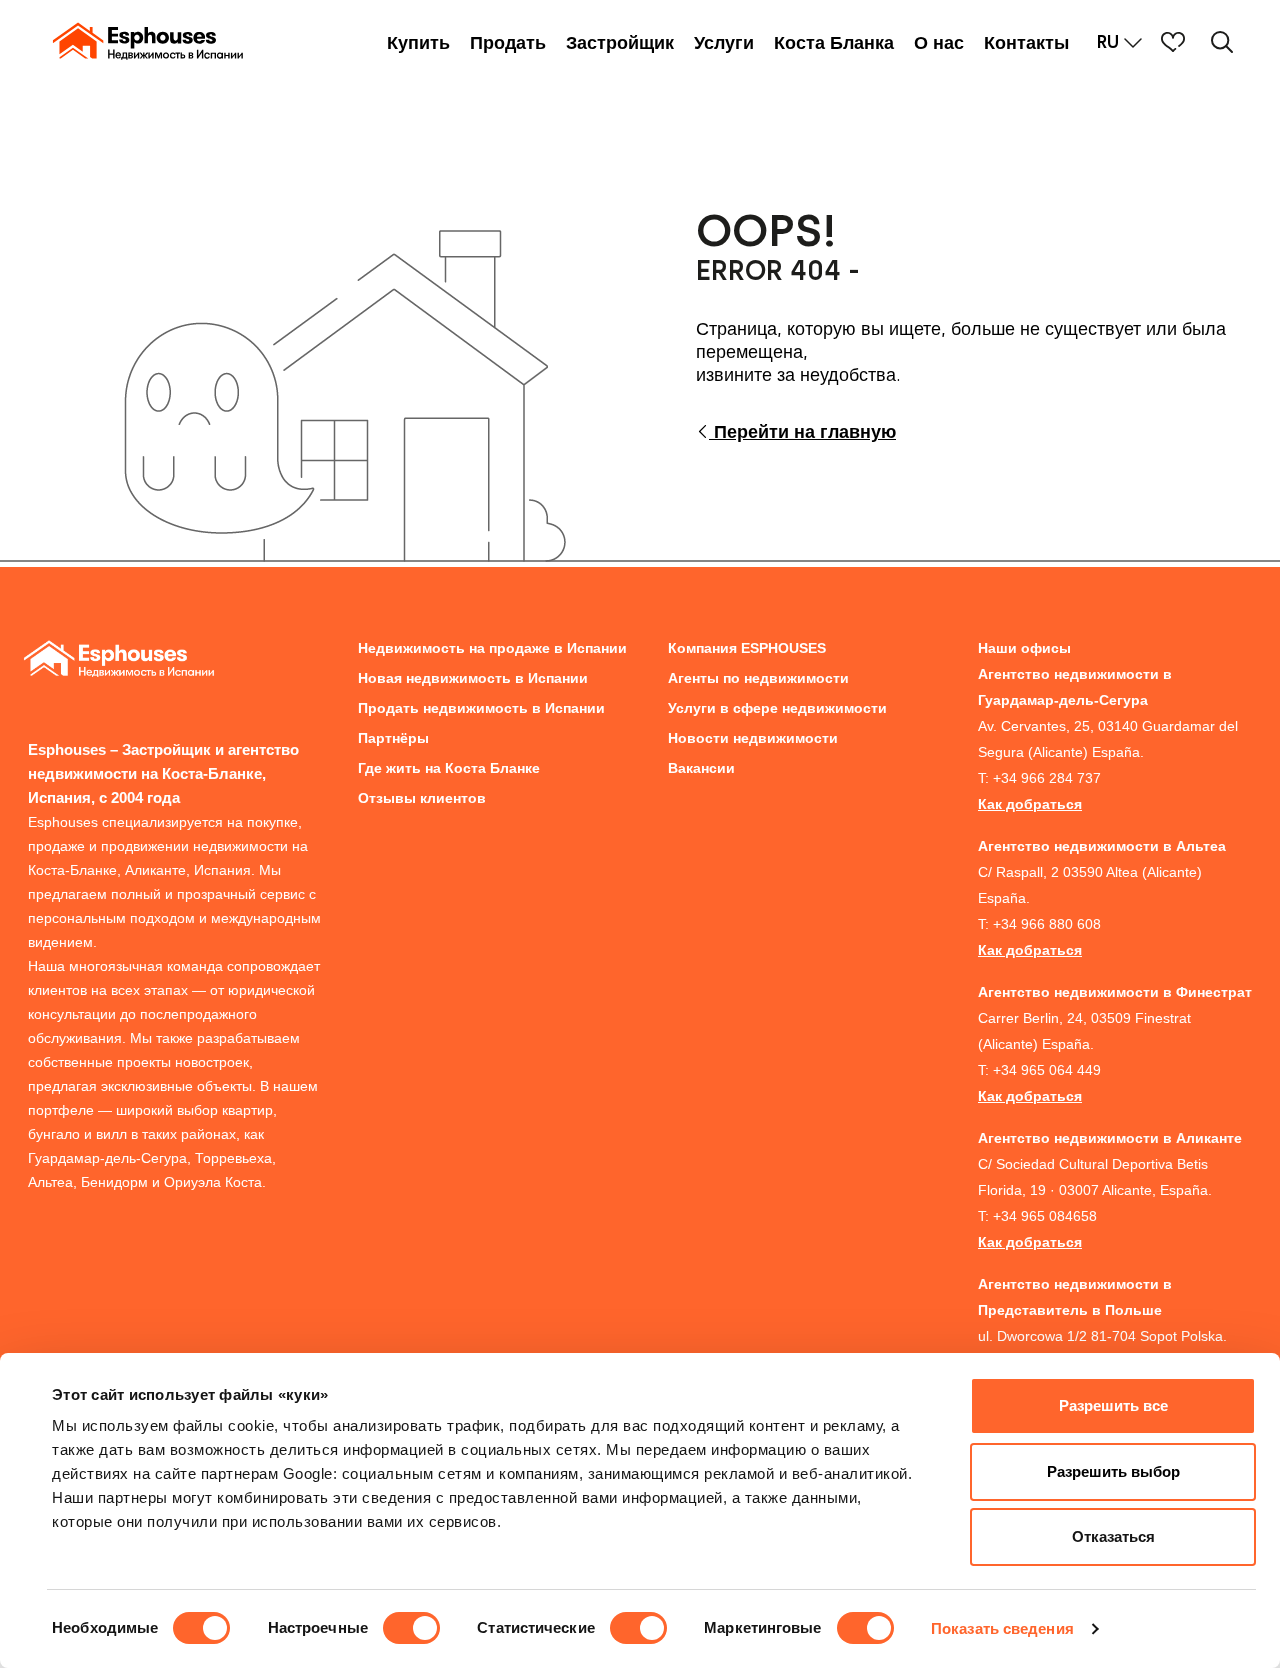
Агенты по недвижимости (758, 678)
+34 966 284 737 (1047, 778)
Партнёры (393, 738)
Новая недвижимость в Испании (473, 678)
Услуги (724, 43)
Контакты (1026, 43)
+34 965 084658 (1045, 1216)
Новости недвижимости (753, 738)
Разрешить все (1113, 1405)
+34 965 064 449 (1047, 1070)
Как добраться (1030, 804)
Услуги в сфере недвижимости (777, 708)
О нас (939, 43)
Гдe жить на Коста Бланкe (449, 768)
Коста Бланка (834, 43)
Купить (418, 43)
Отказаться (1113, 1536)
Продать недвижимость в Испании (481, 708)
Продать (508, 43)
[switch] (411, 1628)
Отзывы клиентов (422, 798)
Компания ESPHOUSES (747, 648)
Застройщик (620, 43)
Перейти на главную (802, 432)
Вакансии (701, 768)
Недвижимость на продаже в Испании (492, 648)
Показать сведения (1002, 1628)
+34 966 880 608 (1047, 924)
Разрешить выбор (1113, 1471)
